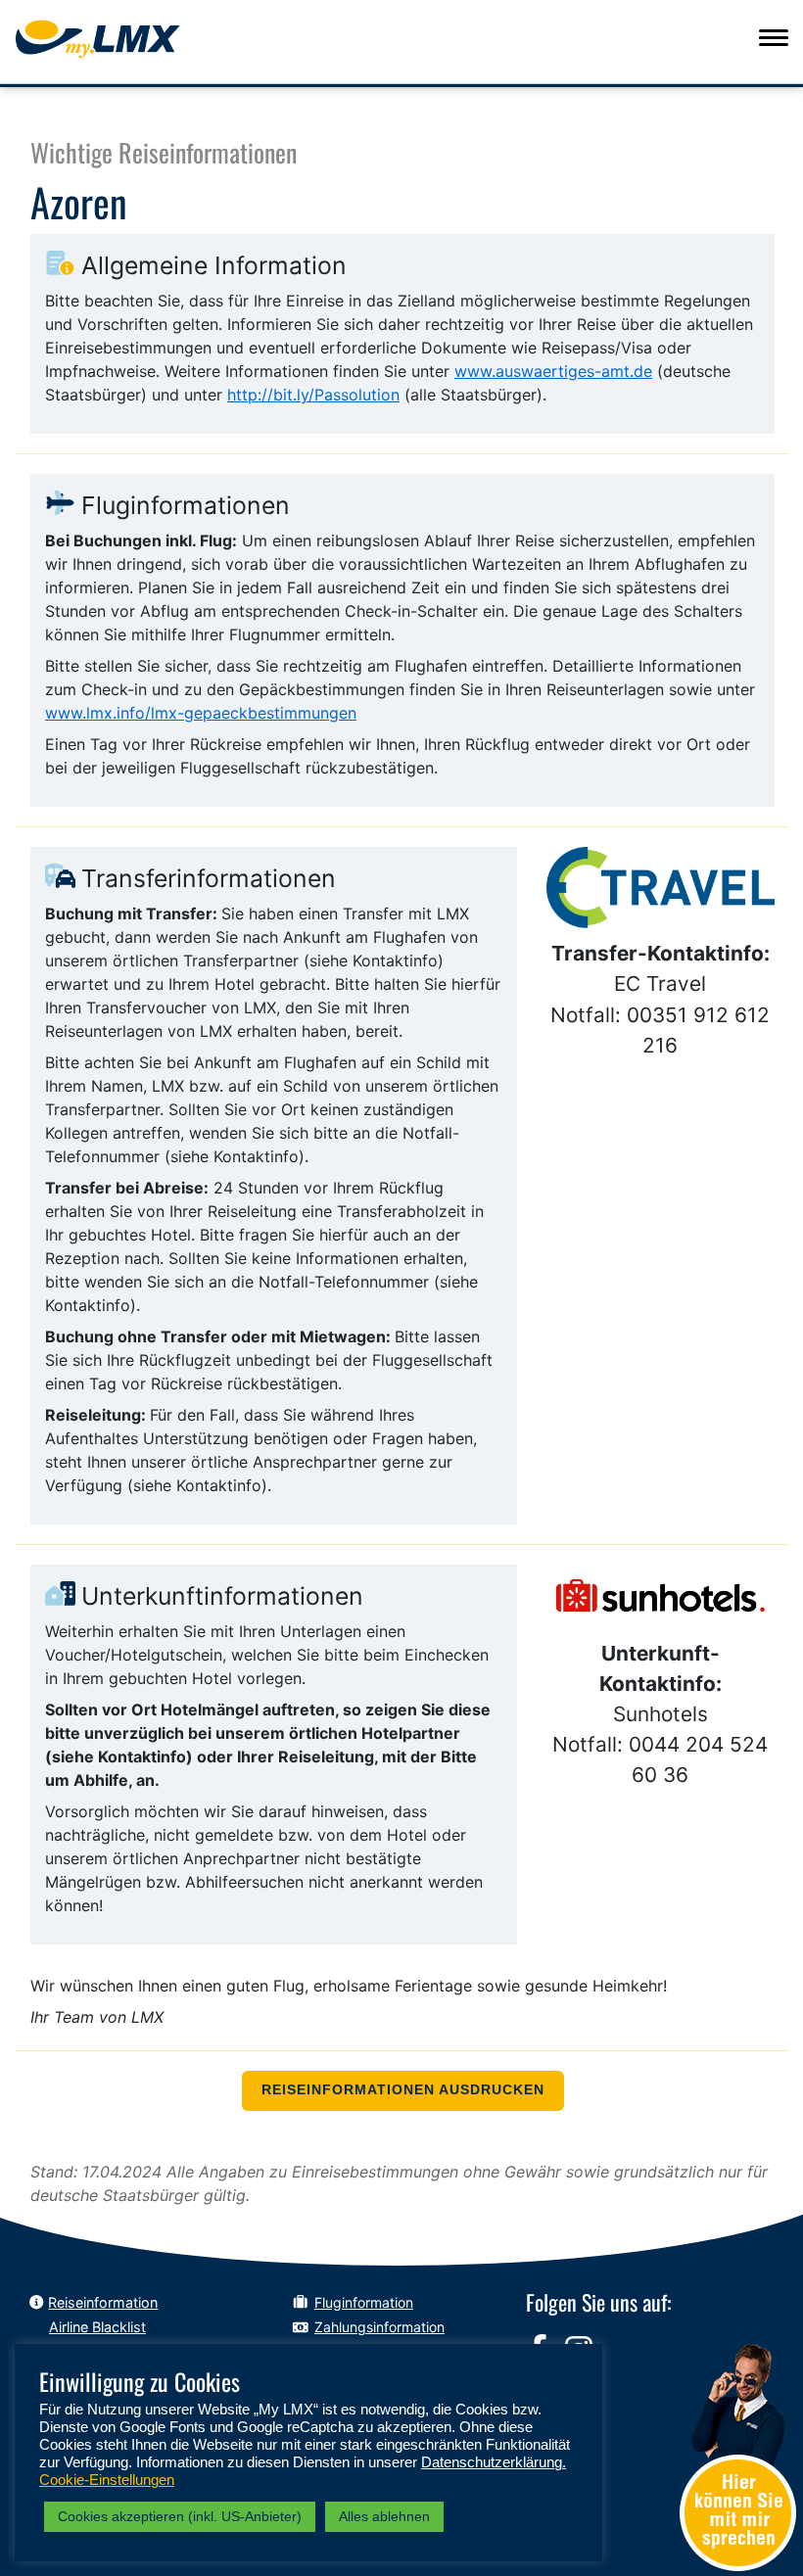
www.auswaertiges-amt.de (553, 371)
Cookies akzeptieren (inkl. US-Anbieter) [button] (180, 2516)
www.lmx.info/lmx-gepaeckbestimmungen (201, 713)
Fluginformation (364, 2302)
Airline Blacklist (97, 2327)
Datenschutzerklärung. (494, 2462)
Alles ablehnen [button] (384, 2516)
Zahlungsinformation (379, 2327)
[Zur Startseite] (134, 39)
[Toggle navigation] (774, 37)
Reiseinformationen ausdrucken (403, 2090)
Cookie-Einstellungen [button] (107, 2480)
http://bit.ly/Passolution (313, 395)
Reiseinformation (103, 2302)
